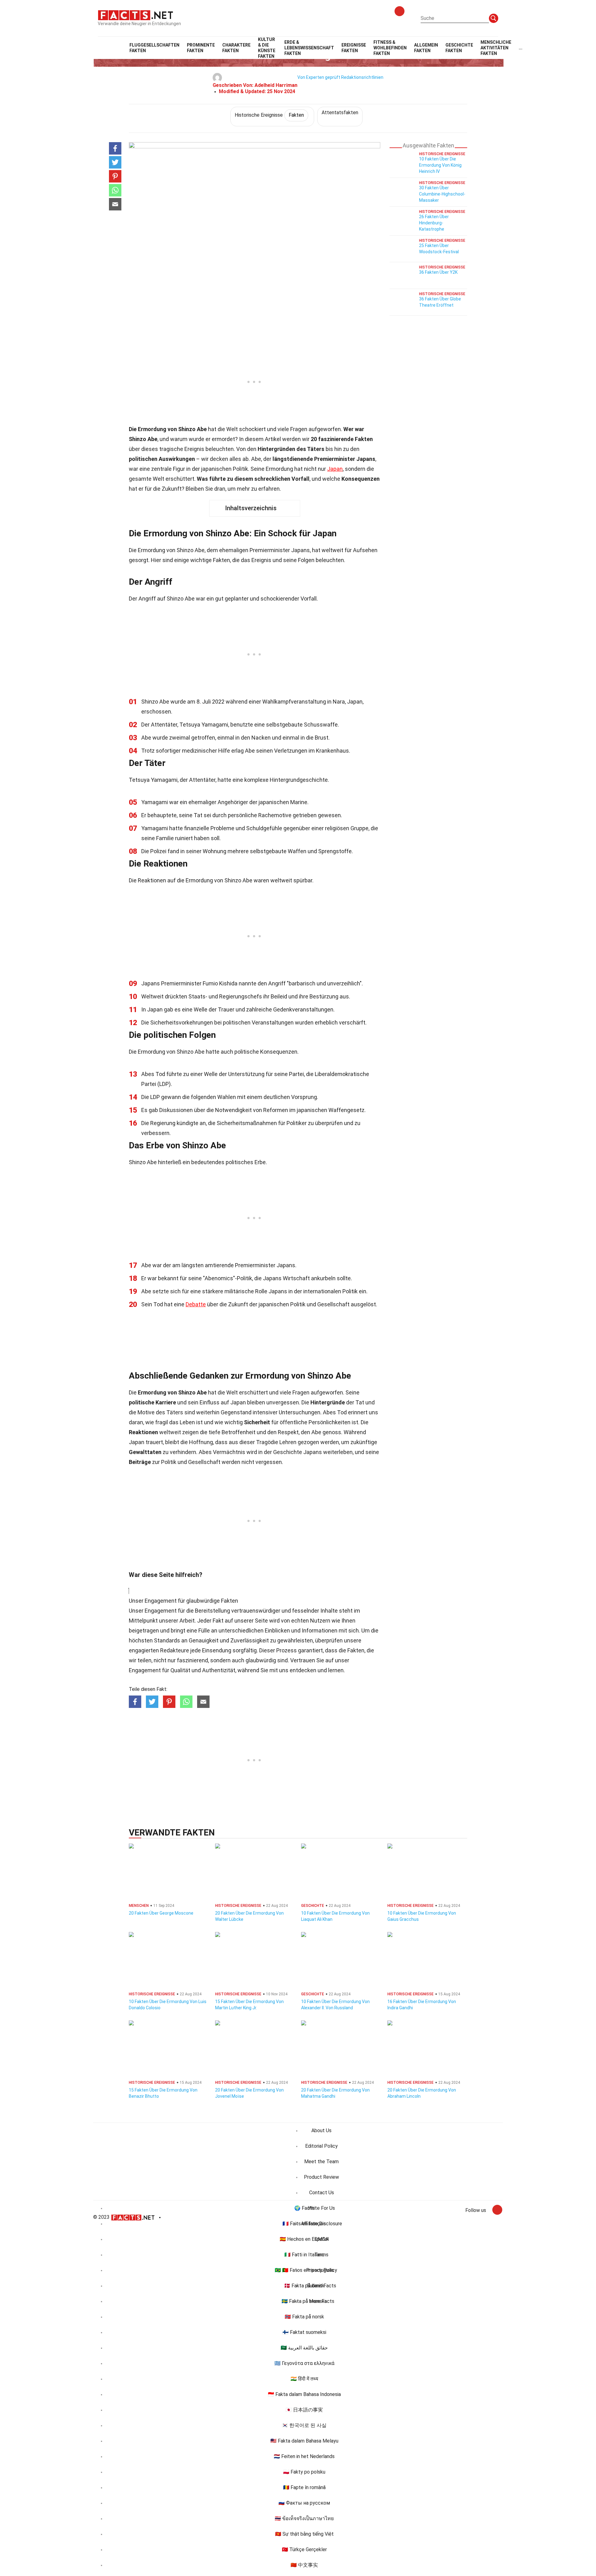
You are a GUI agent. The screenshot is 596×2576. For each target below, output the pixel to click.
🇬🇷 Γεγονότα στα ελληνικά (304, 2363)
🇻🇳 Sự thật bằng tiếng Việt (304, 2534)
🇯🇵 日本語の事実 (304, 2410)
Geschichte (459, 48)
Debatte (196, 1304)
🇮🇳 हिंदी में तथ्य (304, 2379)
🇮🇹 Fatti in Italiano (304, 2255)
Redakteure (175, 1650)
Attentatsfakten (340, 113)
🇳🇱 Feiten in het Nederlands (304, 2456)
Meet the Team (321, 2162)
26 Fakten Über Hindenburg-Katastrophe (434, 223)
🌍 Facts (304, 2208)
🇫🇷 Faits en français (304, 2224)
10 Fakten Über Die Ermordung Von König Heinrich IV (440, 165)
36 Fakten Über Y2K (438, 272)
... (521, 48)
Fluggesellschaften (154, 48)
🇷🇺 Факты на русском (304, 2503)
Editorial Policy (321, 2146)
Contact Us (322, 2193)
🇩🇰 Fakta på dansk (304, 2286)
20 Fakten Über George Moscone (161, 1913)
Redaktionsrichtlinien (362, 77)
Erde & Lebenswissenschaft (309, 48)
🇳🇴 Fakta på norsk (304, 2317)
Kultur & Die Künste (267, 48)
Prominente (201, 48)
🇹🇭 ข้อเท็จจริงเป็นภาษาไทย (304, 2518)
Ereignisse (354, 48)
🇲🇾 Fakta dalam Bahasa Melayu (304, 2441)
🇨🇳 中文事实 (304, 2565)
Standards (167, 1640)
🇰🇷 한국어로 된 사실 (304, 2425)
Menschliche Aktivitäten (496, 48)
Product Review (321, 2177)
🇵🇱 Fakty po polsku (304, 2472)
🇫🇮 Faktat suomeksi (304, 2332)
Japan (335, 469)
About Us (321, 2130)
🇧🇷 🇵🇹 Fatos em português (304, 2270)
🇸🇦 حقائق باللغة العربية (304, 2348)
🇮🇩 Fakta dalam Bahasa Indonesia (304, 2394)
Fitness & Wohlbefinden (390, 48)
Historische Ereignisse (269, 115)
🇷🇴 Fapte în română (304, 2487)
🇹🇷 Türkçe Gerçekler (304, 2549)
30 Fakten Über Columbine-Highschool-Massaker (442, 194)
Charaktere (236, 48)
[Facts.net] (135, 15)
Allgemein (426, 48)
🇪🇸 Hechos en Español (304, 2239)
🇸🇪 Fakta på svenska (304, 2301)
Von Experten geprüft (319, 77)
